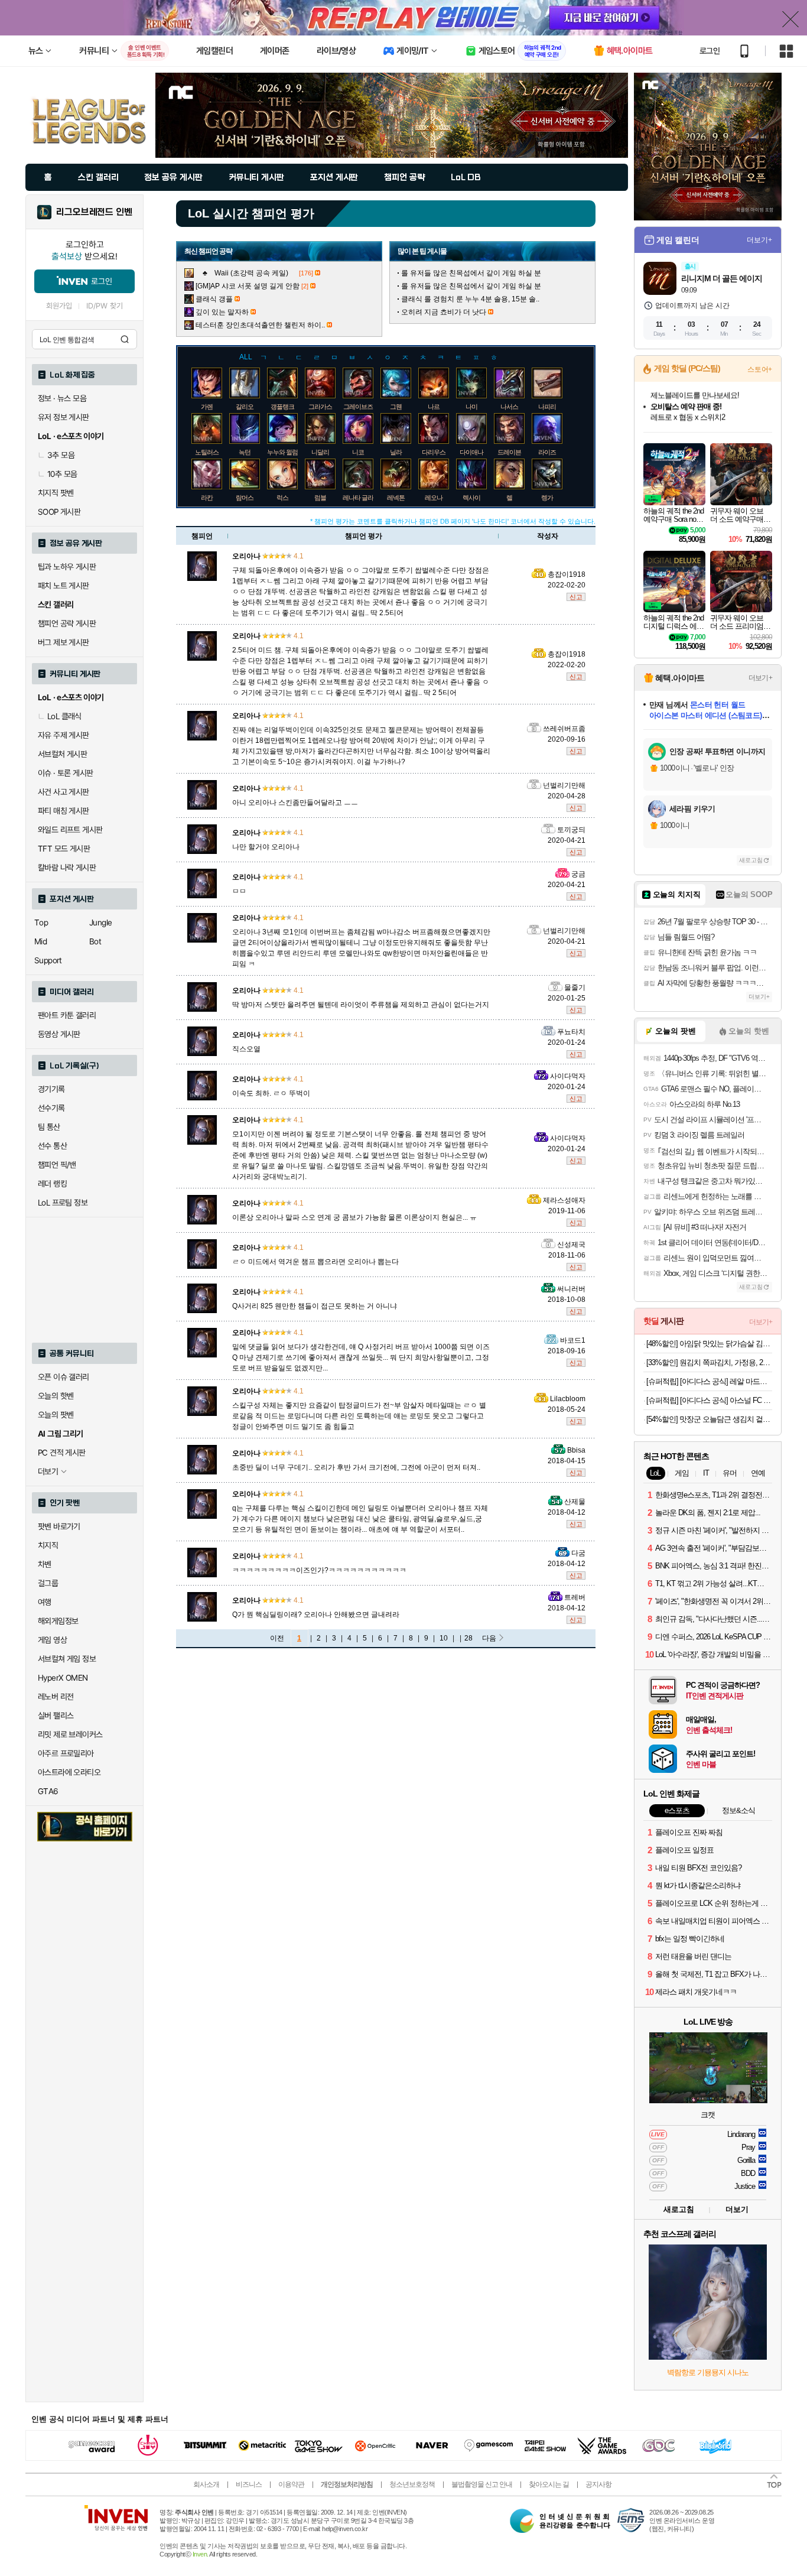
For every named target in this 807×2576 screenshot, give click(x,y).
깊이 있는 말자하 (222, 312)
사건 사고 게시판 (64, 792)
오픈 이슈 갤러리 (64, 1377)
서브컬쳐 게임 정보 (67, 1659)
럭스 (282, 498)
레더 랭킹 (52, 1184)
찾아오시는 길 (549, 2484)
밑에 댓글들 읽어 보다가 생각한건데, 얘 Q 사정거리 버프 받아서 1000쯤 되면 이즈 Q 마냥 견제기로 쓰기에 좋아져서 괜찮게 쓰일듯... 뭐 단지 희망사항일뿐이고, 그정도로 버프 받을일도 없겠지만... (361, 1357)
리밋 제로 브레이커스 (70, 1734)
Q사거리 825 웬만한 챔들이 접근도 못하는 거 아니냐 (315, 1306)
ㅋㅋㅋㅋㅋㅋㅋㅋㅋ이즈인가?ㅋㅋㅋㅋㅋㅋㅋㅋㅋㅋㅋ (319, 1570)
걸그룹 (48, 1583)
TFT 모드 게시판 (64, 849)
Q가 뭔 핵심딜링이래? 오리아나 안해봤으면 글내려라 (316, 1615)
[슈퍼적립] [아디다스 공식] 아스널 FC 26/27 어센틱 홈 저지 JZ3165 (709, 1400)
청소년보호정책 (412, 2484)
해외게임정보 (58, 1621)
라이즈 (547, 452)
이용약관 (291, 2484)
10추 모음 (62, 474)
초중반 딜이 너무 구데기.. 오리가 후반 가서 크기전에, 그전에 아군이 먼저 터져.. (356, 1467)
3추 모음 (61, 455)
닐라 (396, 452)
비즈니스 (249, 2484)
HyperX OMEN (63, 1678)
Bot (95, 941)
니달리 (320, 452)
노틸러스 (207, 452)
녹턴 (245, 452)
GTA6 (48, 1791)
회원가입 (59, 306)
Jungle (100, 922)
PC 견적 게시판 (62, 1453)
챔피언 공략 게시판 (67, 623)
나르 (434, 407)
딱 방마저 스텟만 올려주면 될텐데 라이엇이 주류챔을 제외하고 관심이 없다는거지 (361, 1005)
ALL (246, 357)
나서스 (509, 407)
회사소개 (206, 2484)
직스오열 (246, 1049)
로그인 (710, 51)
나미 (471, 407)
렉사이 (471, 498)
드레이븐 (509, 452)
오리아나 (246, 556)
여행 (45, 1602)
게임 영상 (52, 1640)
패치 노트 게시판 (64, 586)
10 (444, 1638)
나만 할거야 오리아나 (266, 847)
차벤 (45, 1564)
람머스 (245, 498)
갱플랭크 (282, 407)
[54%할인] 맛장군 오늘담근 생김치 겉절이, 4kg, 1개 (709, 1419)
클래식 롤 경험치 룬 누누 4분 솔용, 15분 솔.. (470, 299)
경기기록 (51, 1089)
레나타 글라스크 (364, 498)
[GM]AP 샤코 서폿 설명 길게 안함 (248, 286)
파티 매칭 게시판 (64, 811)
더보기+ (759, 240)
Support (48, 960)
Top (41, 922)
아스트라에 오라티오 (69, 1772)
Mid (40, 941)
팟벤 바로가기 (59, 1526)
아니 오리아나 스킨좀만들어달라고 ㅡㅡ (295, 803)
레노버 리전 (56, 1697)
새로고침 (751, 860)
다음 (489, 1638)
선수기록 (51, 1108)
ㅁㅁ (239, 891)
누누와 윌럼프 (285, 452)
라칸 (207, 498)
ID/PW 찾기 (105, 306)
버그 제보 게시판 (64, 642)
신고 (576, 597)
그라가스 (320, 407)
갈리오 (245, 407)
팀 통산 (49, 1127)
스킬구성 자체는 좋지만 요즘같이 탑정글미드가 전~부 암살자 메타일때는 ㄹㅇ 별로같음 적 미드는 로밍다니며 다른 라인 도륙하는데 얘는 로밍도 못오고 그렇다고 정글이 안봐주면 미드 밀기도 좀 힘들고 (359, 1416)
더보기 (737, 2209)
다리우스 (434, 452)
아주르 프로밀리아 (66, 1753)
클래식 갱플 (214, 299)
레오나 (434, 498)
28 (468, 1638)
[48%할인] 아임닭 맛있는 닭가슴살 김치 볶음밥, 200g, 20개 (709, 1344)
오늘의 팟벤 (56, 1415)
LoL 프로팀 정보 (63, 1203)
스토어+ (760, 369)
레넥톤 (396, 498)
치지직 (48, 1545)
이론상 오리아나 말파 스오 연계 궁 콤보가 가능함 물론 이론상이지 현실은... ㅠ (354, 1217)
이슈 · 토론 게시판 (65, 773)
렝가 (547, 498)
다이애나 (471, 452)
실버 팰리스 (56, 1716)
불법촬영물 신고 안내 (482, 2484)
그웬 (396, 407)
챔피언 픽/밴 (57, 1165)
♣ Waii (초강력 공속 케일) (246, 273)
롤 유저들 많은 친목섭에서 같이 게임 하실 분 (471, 273)
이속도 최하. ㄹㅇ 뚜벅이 (271, 1093)
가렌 (207, 407)
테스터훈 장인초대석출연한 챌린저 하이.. (260, 325)
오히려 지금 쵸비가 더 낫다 (444, 312)
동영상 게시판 (59, 1034)
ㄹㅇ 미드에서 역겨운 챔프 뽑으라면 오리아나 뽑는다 (315, 1262)
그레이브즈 (358, 407)
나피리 (547, 407)
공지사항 (598, 2484)
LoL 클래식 (64, 716)
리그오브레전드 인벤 (94, 212)
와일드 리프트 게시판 (70, 830)
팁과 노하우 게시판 (67, 567)
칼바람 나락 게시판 (67, 868)
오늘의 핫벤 (56, 1396)
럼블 (320, 498)
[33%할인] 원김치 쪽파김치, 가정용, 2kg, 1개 (709, 1362)
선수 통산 (52, 1146)
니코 (358, 452)
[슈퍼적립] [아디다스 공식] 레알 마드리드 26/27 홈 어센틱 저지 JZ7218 (709, 1381)
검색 (125, 339)
